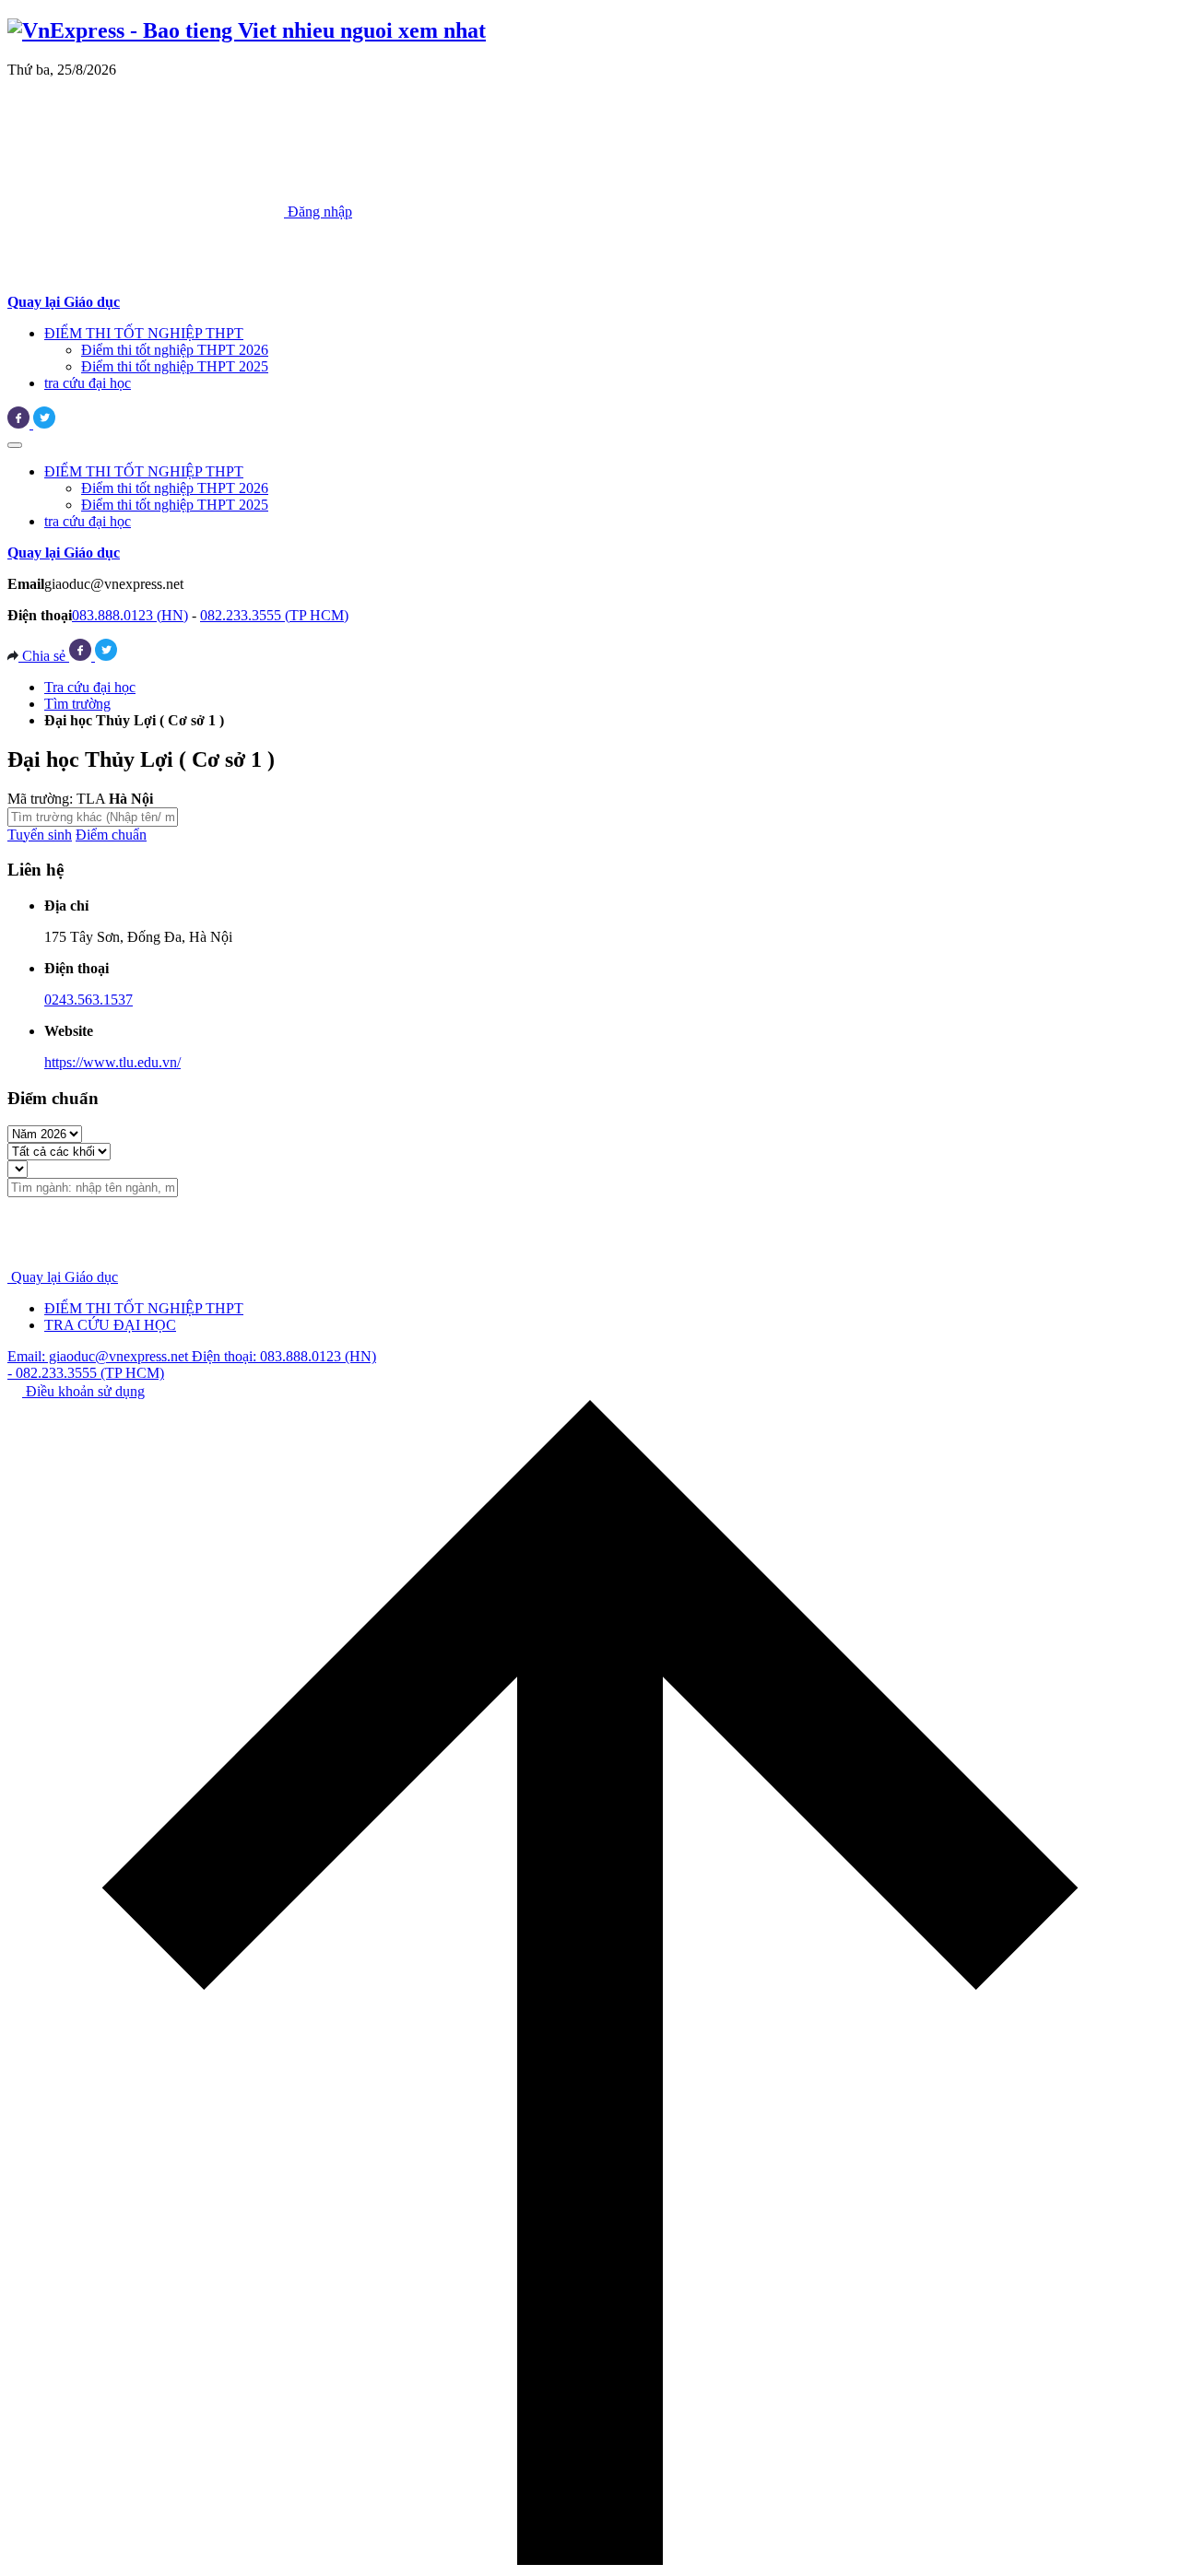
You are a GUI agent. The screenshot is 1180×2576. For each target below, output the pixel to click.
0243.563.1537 (88, 1000)
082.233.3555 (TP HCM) (274, 615)
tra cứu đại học (88, 383)
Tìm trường (77, 704)
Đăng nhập (318, 212)
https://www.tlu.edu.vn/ (112, 1062)
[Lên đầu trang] (590, 2560)
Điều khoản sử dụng (83, 1391)
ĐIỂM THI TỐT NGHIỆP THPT (144, 333)
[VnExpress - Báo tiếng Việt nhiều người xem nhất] (247, 30)
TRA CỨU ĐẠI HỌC (110, 1325)
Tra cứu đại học (90, 687)
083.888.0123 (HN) (130, 615)
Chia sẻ (44, 656)
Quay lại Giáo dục (65, 1277)
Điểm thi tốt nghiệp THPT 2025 (175, 366)
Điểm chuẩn (111, 835)
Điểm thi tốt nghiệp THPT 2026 (175, 350)
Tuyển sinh (40, 835)
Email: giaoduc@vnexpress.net (100, 1356)
